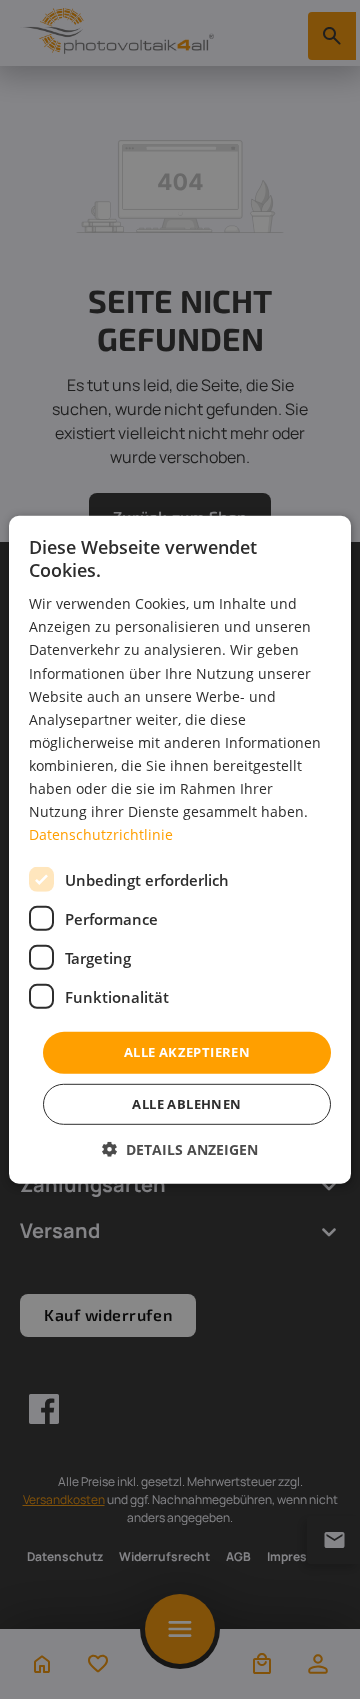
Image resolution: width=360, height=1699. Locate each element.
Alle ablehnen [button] (186, 1104)
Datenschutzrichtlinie (101, 834)
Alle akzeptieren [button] (187, 1052)
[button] (180, 1149)
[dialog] (180, 849)
